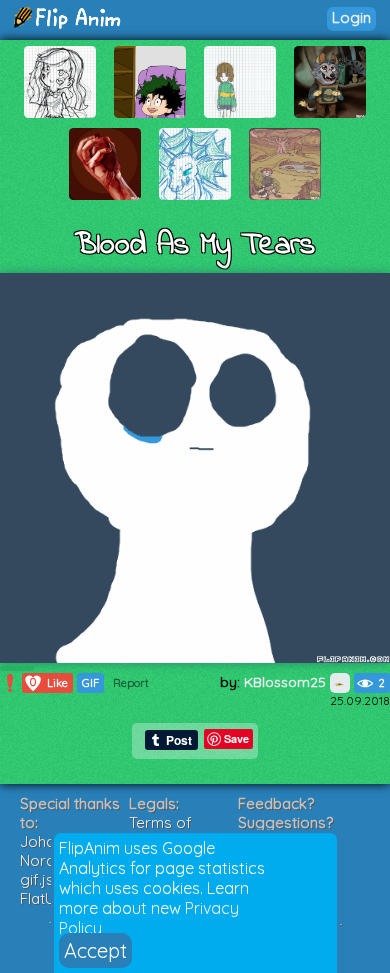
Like (49, 682)
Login (351, 17)
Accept (95, 950)
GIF (90, 683)
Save (236, 738)
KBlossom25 (287, 682)
